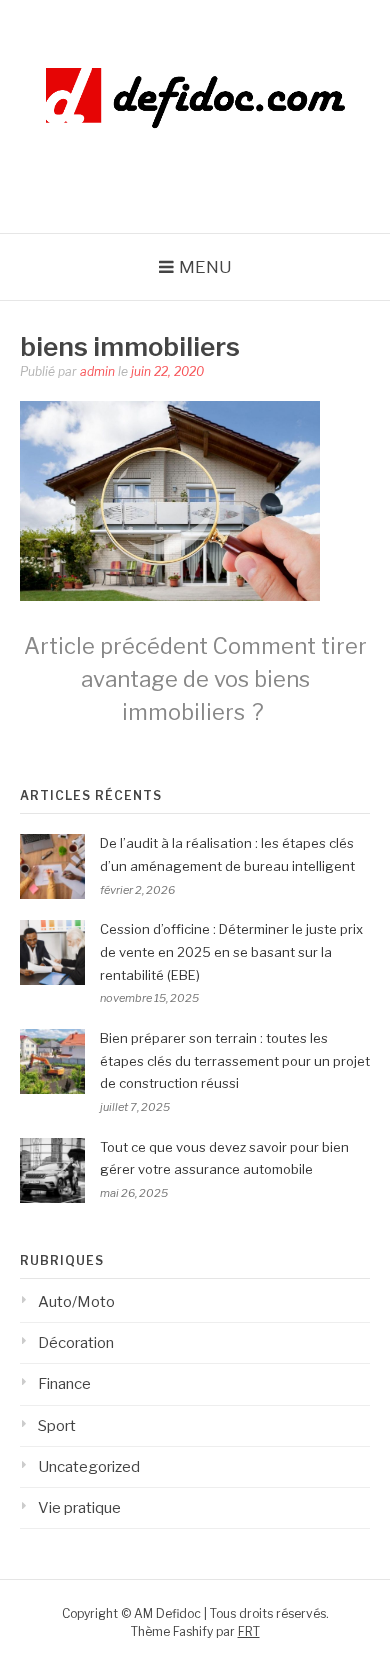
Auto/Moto (76, 1302)
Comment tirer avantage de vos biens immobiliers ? (195, 679)
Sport (57, 1426)
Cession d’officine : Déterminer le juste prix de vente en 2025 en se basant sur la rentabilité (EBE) (231, 952)
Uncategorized (89, 1467)
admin (97, 371)
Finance (64, 1384)
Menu (205, 267)
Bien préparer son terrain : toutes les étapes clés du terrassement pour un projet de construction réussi (235, 1061)
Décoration (76, 1343)
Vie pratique (79, 1508)
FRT (249, 1631)
